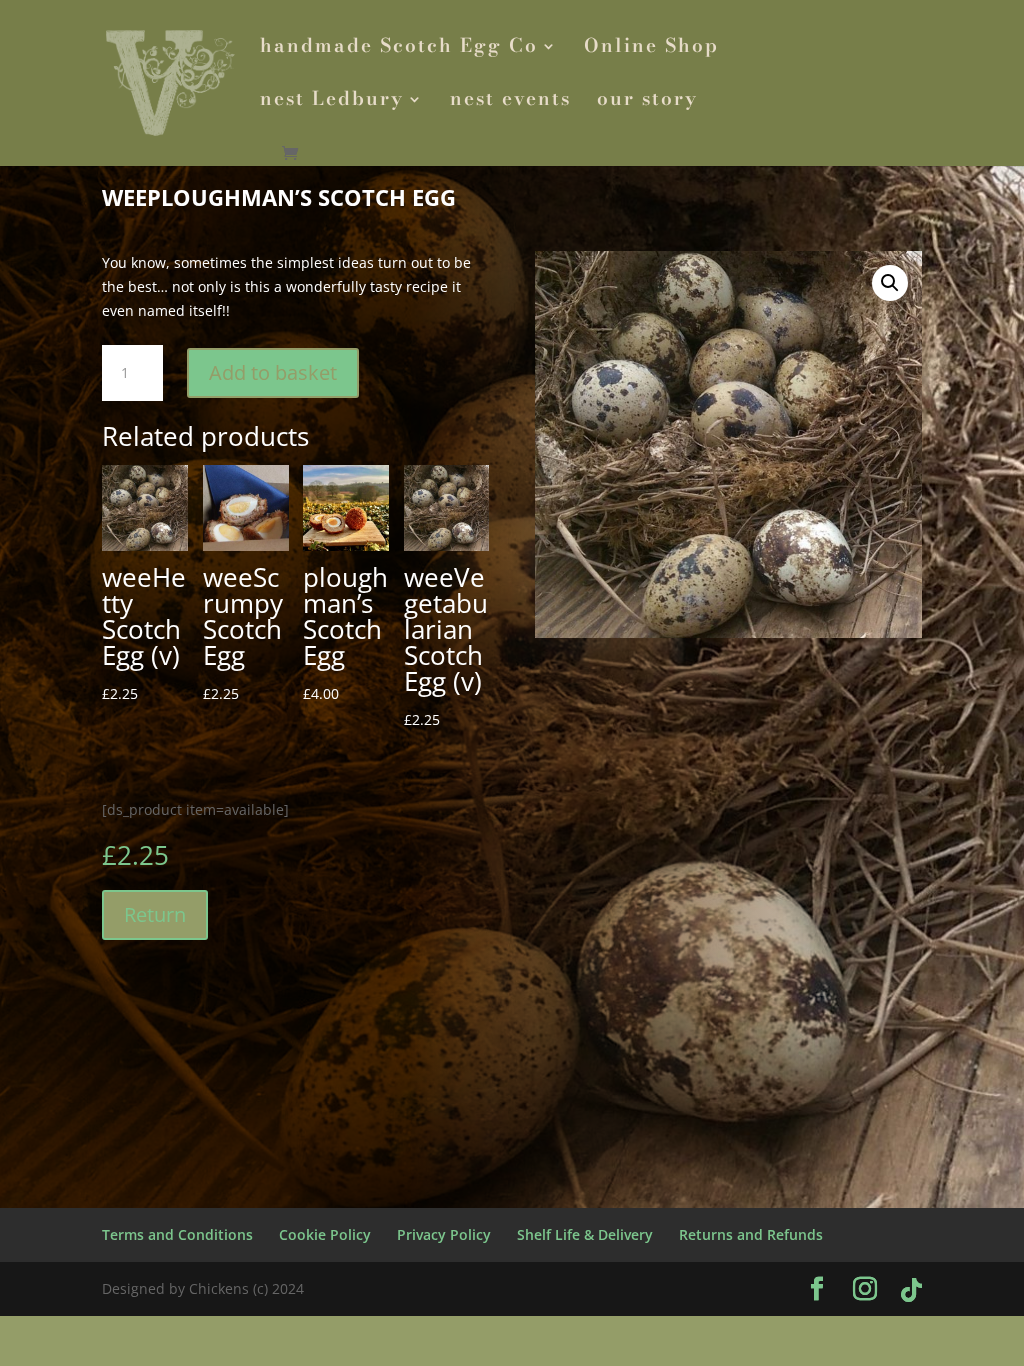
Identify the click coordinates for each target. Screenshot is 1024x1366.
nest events (510, 102)
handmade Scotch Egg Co (399, 49)
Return (155, 914)
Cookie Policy (325, 1234)
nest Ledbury (332, 102)
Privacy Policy (444, 1234)
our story (647, 102)
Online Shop (651, 49)
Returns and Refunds (751, 1234)
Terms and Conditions (177, 1234)
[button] (890, 283)
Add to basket (273, 372)
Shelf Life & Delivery (585, 1234)
